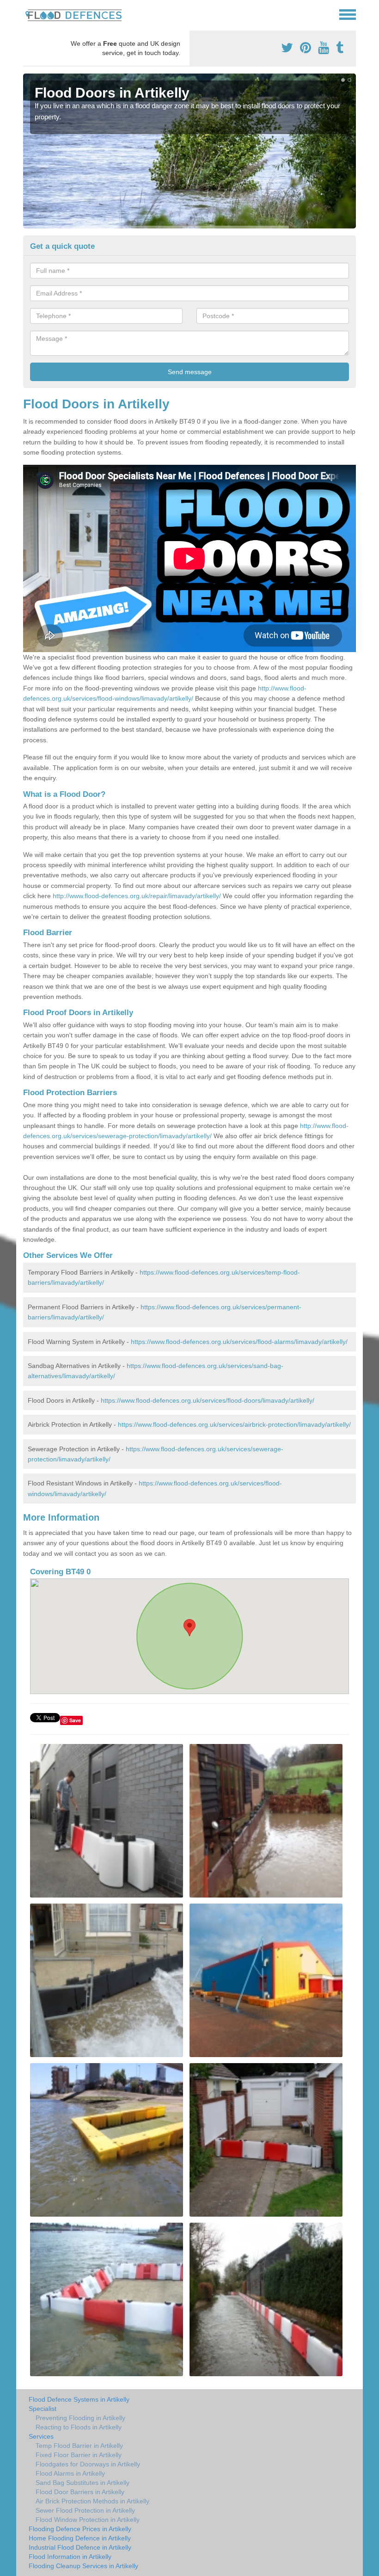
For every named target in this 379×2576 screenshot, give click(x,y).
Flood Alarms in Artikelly (70, 2473)
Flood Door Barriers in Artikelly (80, 2492)
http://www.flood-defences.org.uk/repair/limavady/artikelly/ (137, 896)
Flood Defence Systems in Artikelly (79, 2399)
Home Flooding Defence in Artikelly (80, 2538)
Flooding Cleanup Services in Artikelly (83, 2566)
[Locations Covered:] (27, 14)
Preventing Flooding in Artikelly (80, 2418)
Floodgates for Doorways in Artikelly (88, 2464)
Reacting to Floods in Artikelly (79, 2427)
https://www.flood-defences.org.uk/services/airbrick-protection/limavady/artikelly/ (234, 1424)
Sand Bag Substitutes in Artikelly (83, 2483)
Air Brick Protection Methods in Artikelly (92, 2501)
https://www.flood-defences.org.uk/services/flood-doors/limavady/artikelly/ (208, 1400)
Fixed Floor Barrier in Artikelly (79, 2455)
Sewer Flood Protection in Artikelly (85, 2510)
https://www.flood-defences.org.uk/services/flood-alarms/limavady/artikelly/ (239, 1342)
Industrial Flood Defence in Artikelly (80, 2547)
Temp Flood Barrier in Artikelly (79, 2446)
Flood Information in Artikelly (70, 2557)
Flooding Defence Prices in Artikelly (80, 2529)
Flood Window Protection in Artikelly (88, 2520)
